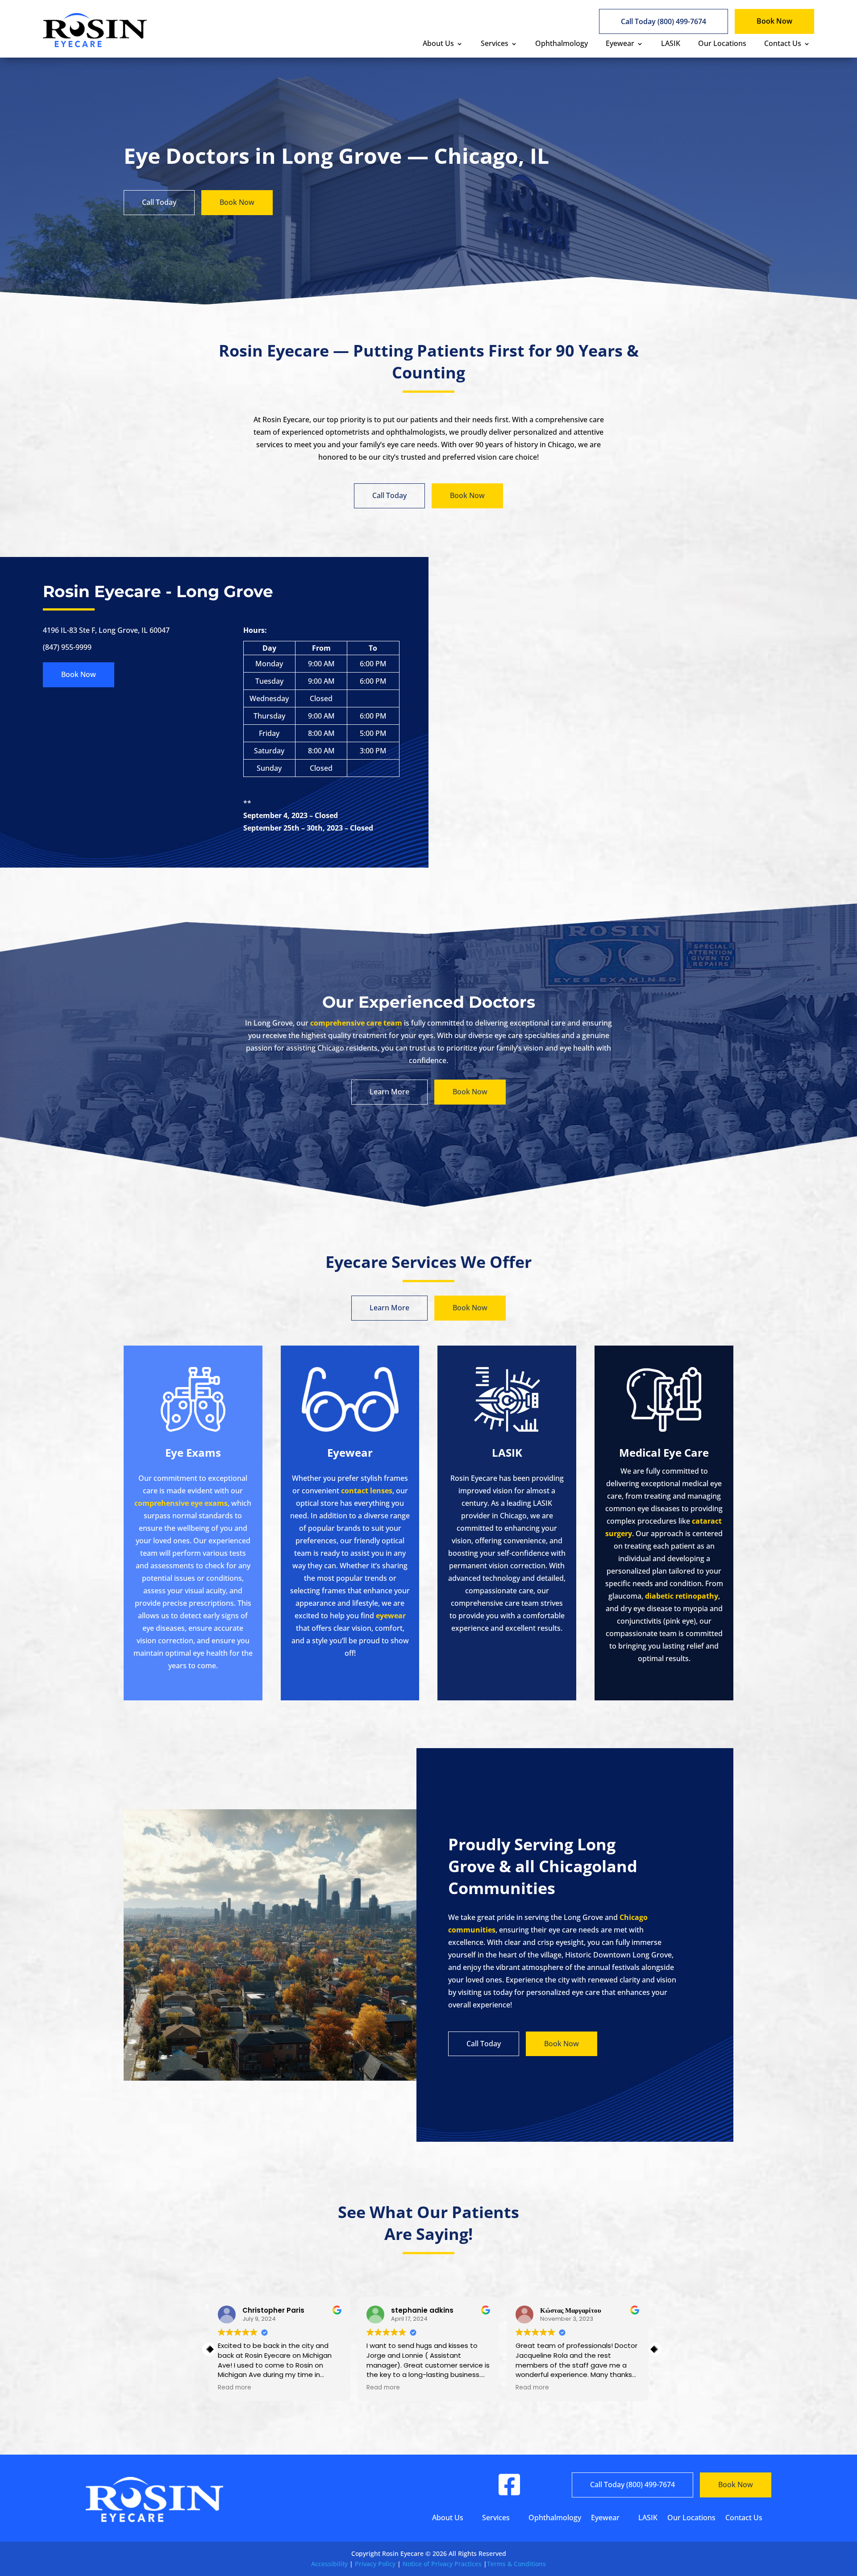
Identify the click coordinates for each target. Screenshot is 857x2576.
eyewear (391, 1616)
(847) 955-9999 (67, 647)
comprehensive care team (356, 1023)
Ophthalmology (562, 43)
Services (495, 43)
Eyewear (620, 43)
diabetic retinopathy (682, 1596)
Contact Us (783, 43)
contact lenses (367, 1491)
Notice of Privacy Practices (442, 2564)
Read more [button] (235, 2388)
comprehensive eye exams (181, 1503)
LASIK (671, 43)
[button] (655, 2349)
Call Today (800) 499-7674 (664, 21)
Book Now (774, 21)
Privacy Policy (375, 2564)
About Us (438, 43)
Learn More (389, 1092)
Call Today (159, 202)
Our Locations (722, 43)
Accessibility (329, 2564)
